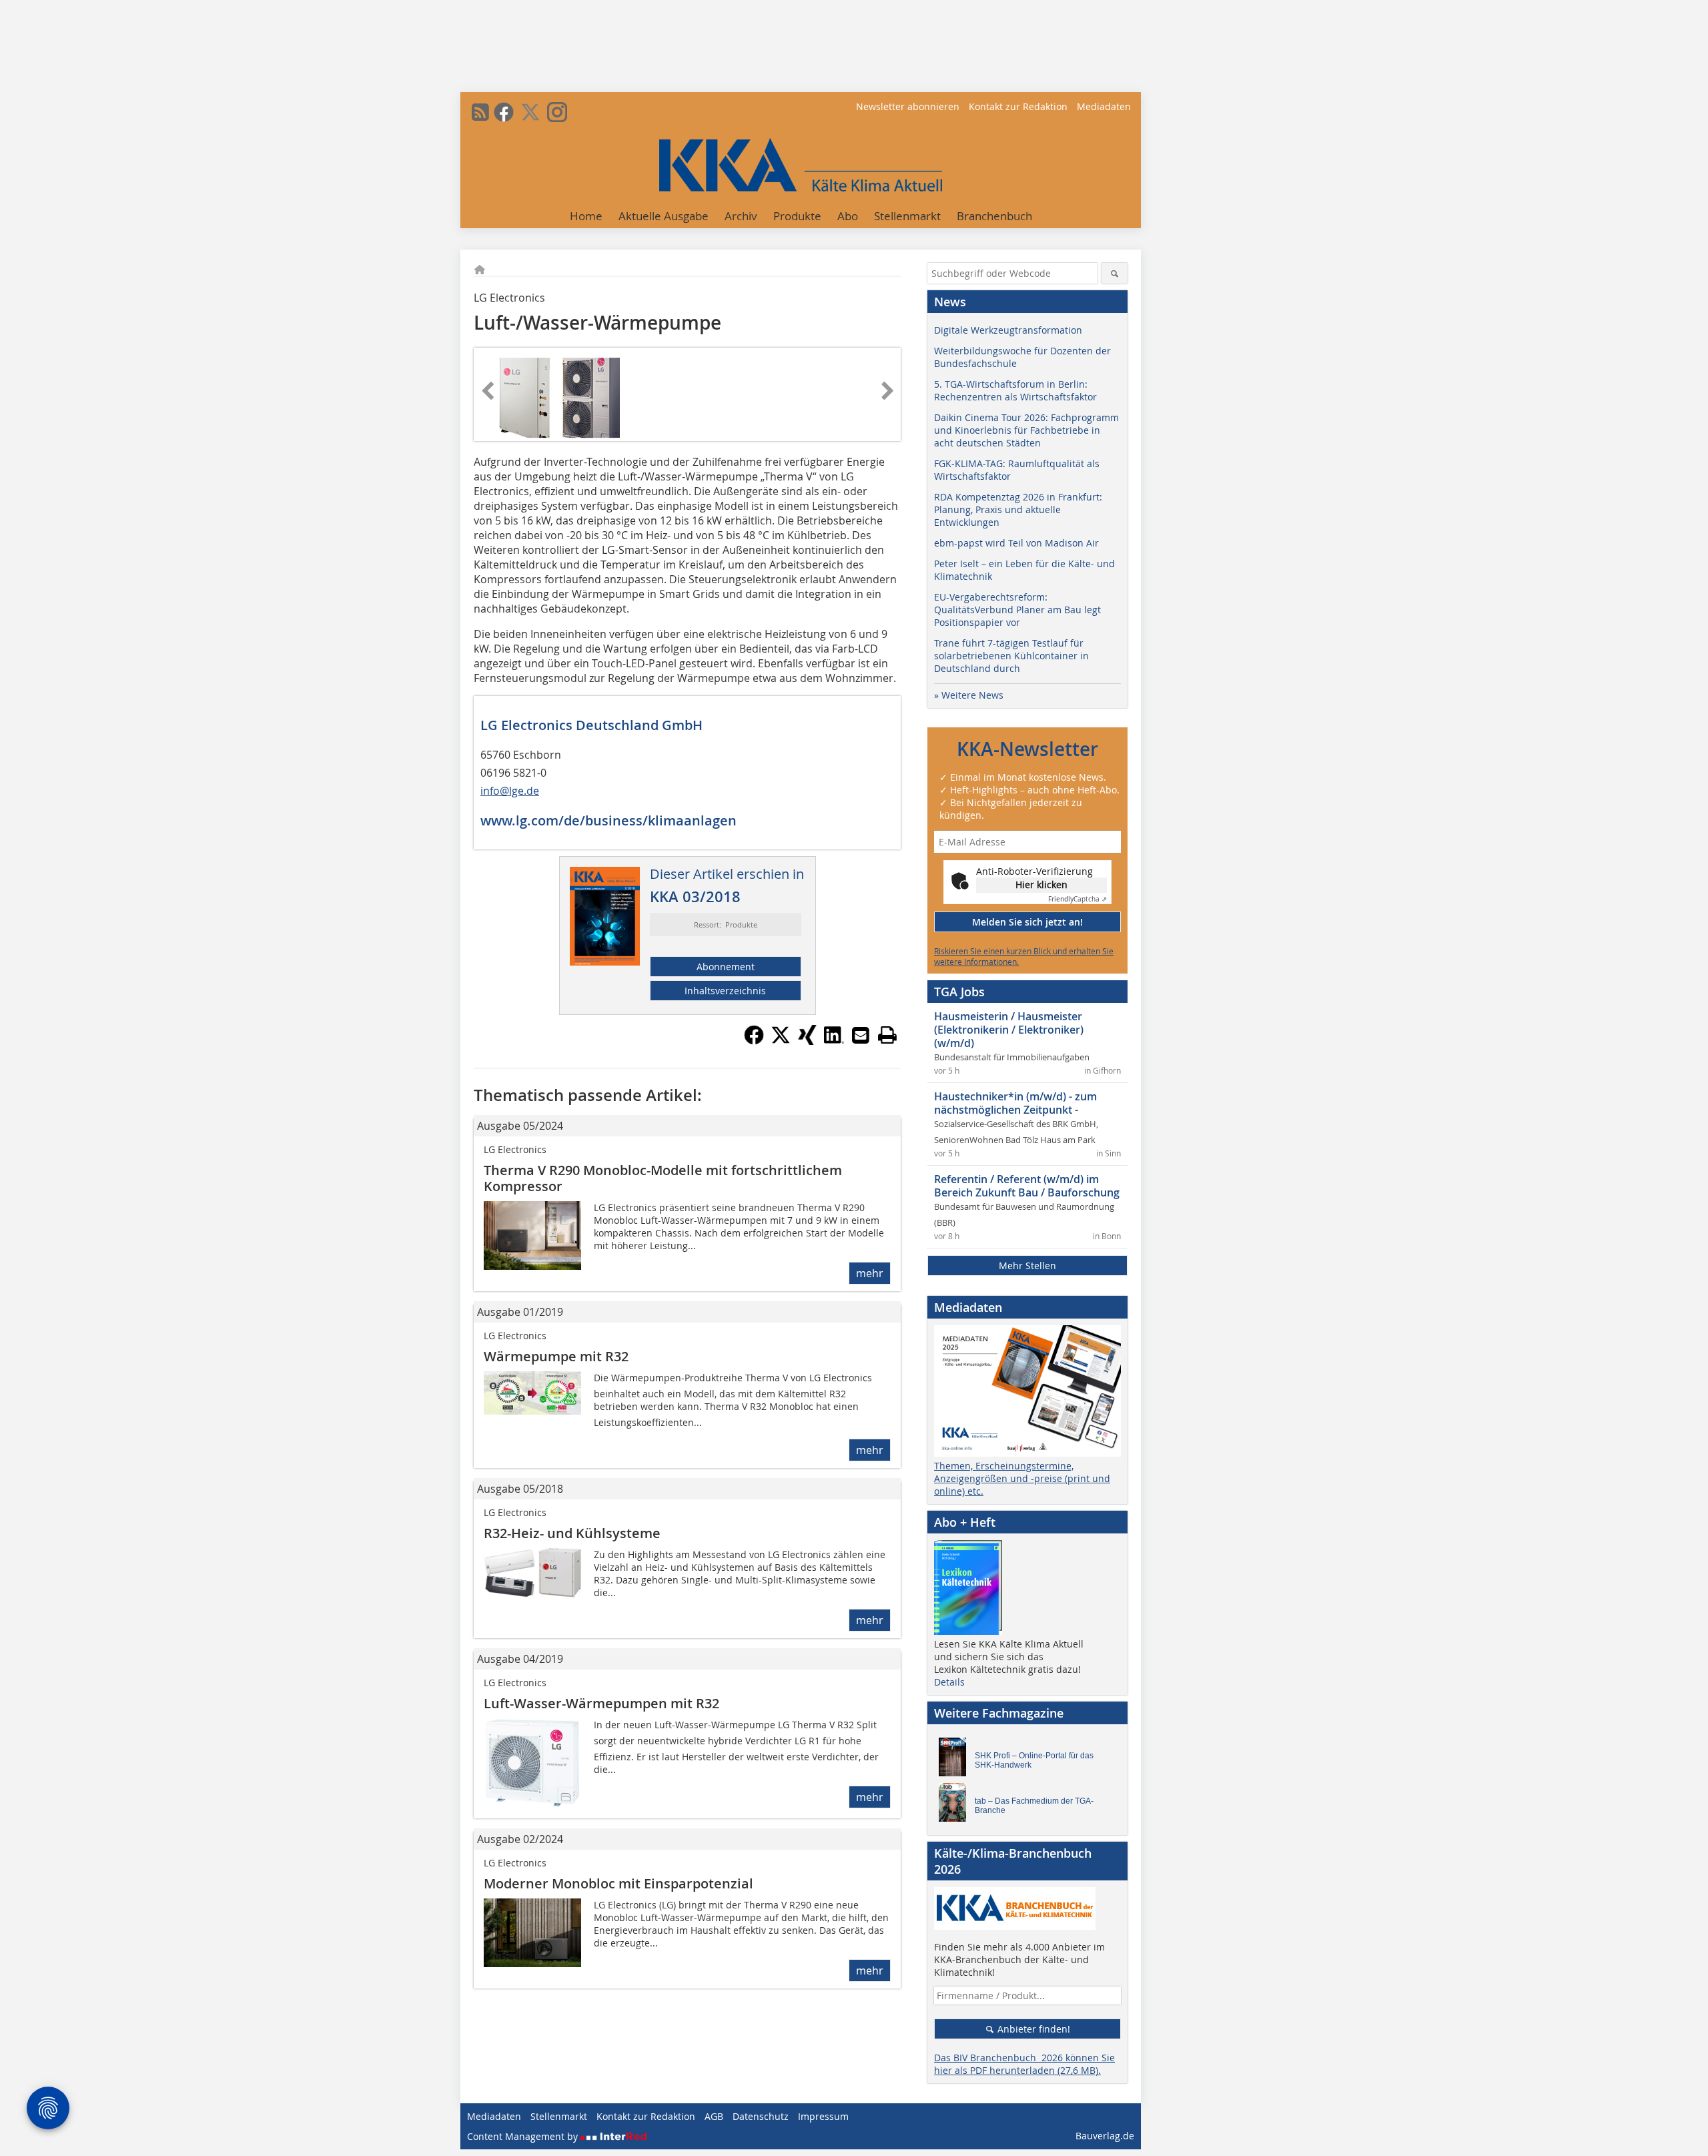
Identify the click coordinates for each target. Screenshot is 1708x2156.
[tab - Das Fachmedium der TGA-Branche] (956, 1806)
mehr (870, 1273)
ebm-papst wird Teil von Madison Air (1016, 543)
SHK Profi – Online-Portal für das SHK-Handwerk (1034, 1760)
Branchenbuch (994, 216)
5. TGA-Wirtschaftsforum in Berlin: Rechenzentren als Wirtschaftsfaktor (1015, 390)
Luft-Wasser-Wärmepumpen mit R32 (601, 1703)
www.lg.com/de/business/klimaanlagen (608, 820)
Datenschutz (761, 2116)
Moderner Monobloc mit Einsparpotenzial (618, 1883)
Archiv (741, 216)
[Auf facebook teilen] (754, 1041)
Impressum (823, 2116)
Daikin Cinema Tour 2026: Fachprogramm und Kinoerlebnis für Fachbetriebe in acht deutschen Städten (1026, 430)
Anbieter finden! (1032, 2029)
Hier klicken (1041, 884)
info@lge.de (510, 791)
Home (586, 216)
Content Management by (524, 2136)
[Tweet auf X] (781, 1041)
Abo (848, 216)
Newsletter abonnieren (908, 106)
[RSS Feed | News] (480, 112)
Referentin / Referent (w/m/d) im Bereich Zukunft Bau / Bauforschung (1027, 1186)
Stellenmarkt (907, 216)
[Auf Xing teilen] (807, 1041)
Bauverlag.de (1105, 2136)
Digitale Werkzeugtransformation (1008, 330)
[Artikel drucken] (887, 1035)
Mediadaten (1104, 106)
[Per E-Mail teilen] (861, 1035)
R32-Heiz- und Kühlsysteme (572, 1533)
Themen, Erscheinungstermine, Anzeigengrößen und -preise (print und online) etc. (1022, 1478)
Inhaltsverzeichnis (725, 991)
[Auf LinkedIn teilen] (834, 1041)
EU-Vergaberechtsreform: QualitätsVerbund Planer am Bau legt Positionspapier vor (1017, 610)
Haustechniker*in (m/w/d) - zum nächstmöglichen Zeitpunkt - (1015, 1103)
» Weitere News (969, 695)
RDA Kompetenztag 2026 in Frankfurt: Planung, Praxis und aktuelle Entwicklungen (1018, 509)
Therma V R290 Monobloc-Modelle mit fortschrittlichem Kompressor (663, 1178)
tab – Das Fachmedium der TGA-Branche (1034, 1806)
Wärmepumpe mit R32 (556, 1356)
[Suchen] (1115, 273)
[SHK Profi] (956, 1760)
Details (949, 1682)
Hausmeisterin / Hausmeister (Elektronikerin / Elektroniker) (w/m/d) (1009, 1030)
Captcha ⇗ (1078, 899)
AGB (714, 2116)
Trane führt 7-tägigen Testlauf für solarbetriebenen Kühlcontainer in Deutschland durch (1011, 656)
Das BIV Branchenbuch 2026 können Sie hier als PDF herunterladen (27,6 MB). (1024, 2064)
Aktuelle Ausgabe (664, 216)
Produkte (797, 216)
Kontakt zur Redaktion (1018, 106)
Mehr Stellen (1027, 1266)
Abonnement (726, 967)
